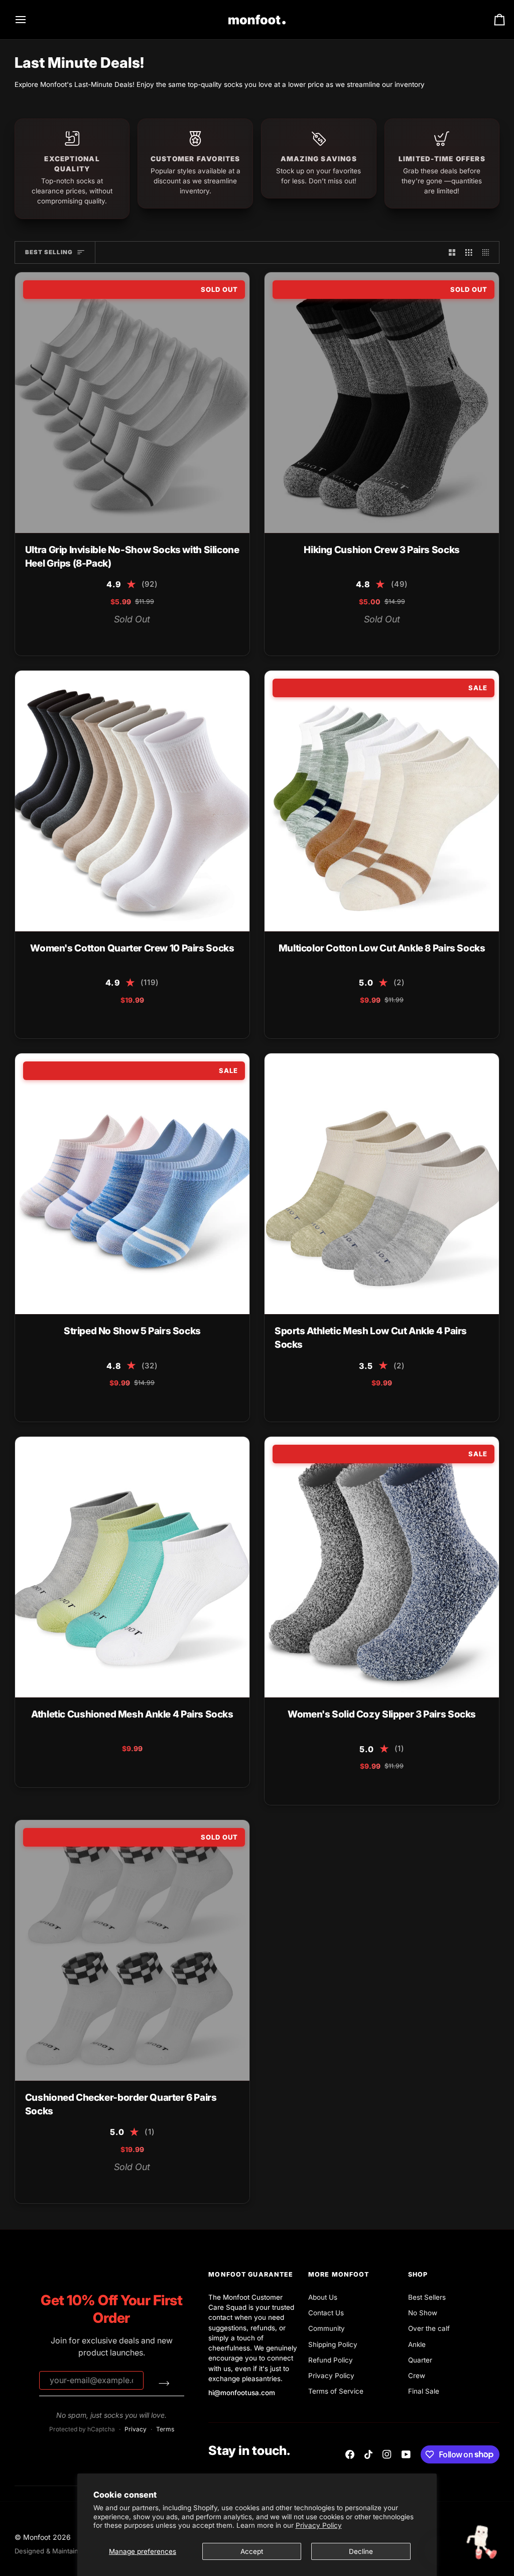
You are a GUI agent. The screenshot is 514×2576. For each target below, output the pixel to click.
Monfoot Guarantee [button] (251, 2274)
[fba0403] (132, 1020)
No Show (423, 2313)
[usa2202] (372, 1404)
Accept (252, 2551)
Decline (361, 2551)
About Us (323, 2297)
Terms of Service (336, 2391)
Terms (165, 2429)
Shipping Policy (333, 2344)
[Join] (164, 2383)
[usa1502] (392, 637)
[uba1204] (103, 1769)
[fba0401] (113, 1020)
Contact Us (326, 2313)
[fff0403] (382, 1787)
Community (327, 2328)
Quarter (420, 2360)
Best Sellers (427, 2297)
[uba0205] (401, 1020)
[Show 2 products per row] (452, 252)
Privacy (136, 2429)
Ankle (417, 2344)
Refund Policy (331, 2360)
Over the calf (429, 2328)
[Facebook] (350, 2454)
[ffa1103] (142, 1404)
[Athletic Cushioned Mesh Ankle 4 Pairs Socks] (132, 1567)
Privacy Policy (319, 2525)
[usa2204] (392, 1404)
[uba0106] (151, 637)
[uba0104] (113, 637)
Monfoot (37, 2537)
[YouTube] (406, 2454)
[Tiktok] (368, 2454)
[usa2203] (353, 1404)
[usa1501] (372, 637)
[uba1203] (122, 1769)
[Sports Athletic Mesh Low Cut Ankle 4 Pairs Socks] (382, 1184)
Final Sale (424, 2391)
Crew (417, 2376)
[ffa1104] (122, 1404)
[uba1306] (142, 2185)
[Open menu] (30, 20)
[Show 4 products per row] (488, 252)
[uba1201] (142, 1769)
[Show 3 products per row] (469, 252)
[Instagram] (387, 2454)
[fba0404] (151, 1020)
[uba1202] (161, 1769)
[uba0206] (382, 1020)
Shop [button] (418, 2274)
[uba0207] (363, 1020)
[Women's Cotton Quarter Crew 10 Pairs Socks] (132, 801)
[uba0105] (132, 637)
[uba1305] (122, 2185)
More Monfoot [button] (339, 2274)
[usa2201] (411, 1404)
